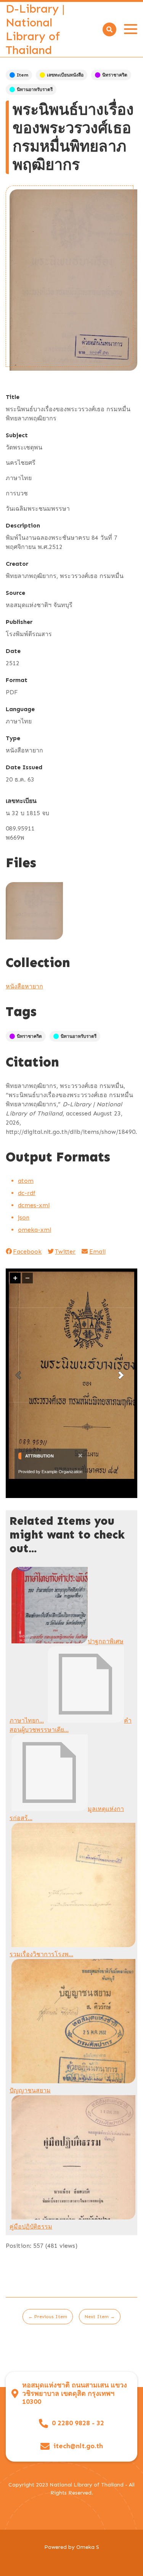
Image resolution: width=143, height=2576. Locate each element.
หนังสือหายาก (24, 986)
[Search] (109, 29)
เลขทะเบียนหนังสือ (65, 75)
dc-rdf (27, 1193)
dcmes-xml (34, 1205)
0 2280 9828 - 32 (78, 2423)
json (24, 1217)
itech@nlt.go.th (78, 2446)
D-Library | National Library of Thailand (35, 29)
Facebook (27, 1251)
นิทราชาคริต (115, 75)
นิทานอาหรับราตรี (35, 90)
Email (97, 1251)
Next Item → (100, 2317)
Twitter (65, 1251)
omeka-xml (35, 1230)
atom (26, 1181)
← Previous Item (48, 2317)
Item (22, 75)
